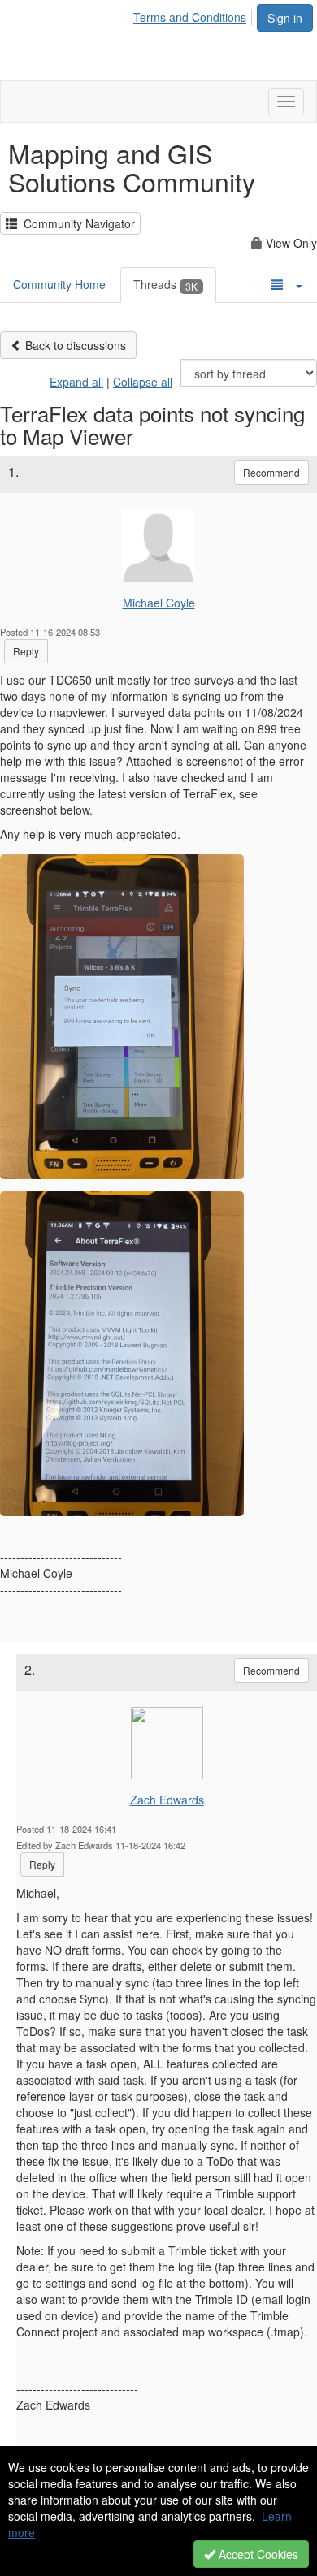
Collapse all (143, 382)
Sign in (285, 18)
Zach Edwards (167, 1800)
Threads (165, 284)
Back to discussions (74, 345)
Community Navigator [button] (76, 223)
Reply (26, 651)
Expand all (76, 382)
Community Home (59, 284)
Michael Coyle (159, 603)
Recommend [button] (271, 472)
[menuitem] (194, 15)
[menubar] (194, 15)
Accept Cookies (257, 2554)
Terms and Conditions (190, 17)
